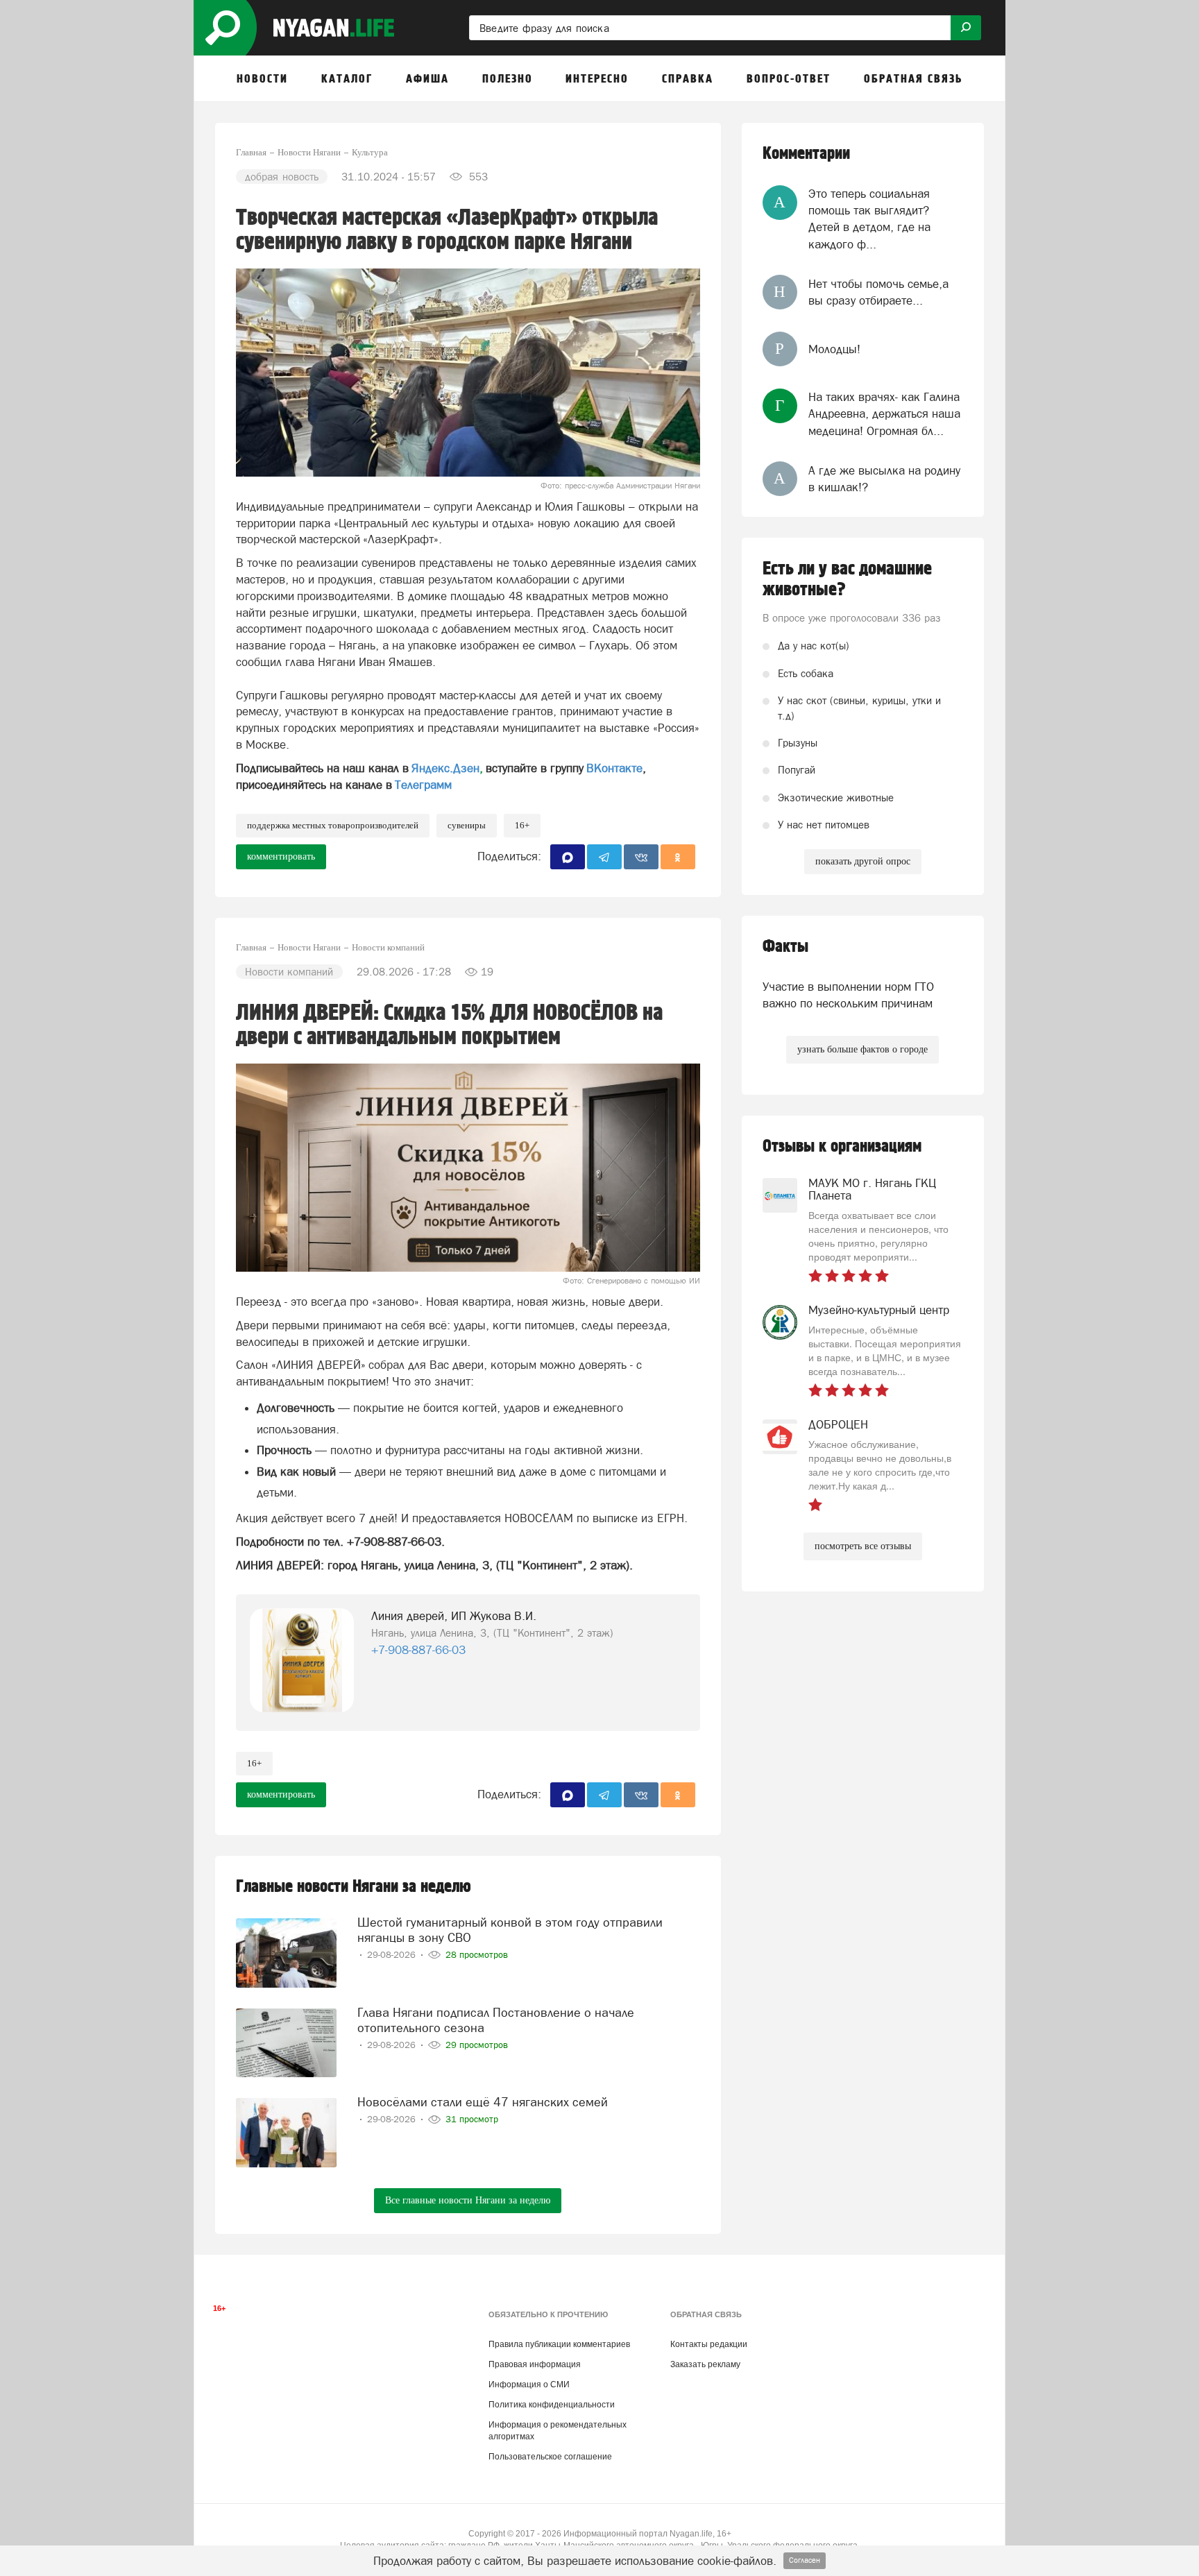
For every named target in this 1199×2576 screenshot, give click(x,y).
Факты (785, 947)
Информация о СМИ (529, 2385)
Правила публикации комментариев (559, 2344)
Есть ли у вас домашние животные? (847, 579)
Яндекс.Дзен (445, 768)
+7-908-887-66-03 (418, 1650)
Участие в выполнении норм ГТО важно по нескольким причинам (848, 995)
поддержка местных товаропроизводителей (333, 825)
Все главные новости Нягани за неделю (468, 2200)
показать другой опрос (863, 861)
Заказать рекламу (705, 2364)
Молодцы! (834, 349)
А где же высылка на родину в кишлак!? (884, 479)
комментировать (281, 856)
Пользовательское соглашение (550, 2457)
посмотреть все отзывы (863, 1546)
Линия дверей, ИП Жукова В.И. (454, 1616)
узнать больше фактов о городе (862, 1049)
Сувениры (467, 825)
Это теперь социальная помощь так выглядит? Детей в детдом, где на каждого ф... (869, 219)
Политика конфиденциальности (552, 2405)
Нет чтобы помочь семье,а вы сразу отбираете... (878, 292)
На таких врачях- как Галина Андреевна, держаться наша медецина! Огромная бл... (884, 414)
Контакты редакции (709, 2344)
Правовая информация (535, 2364)
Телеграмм (423, 785)
